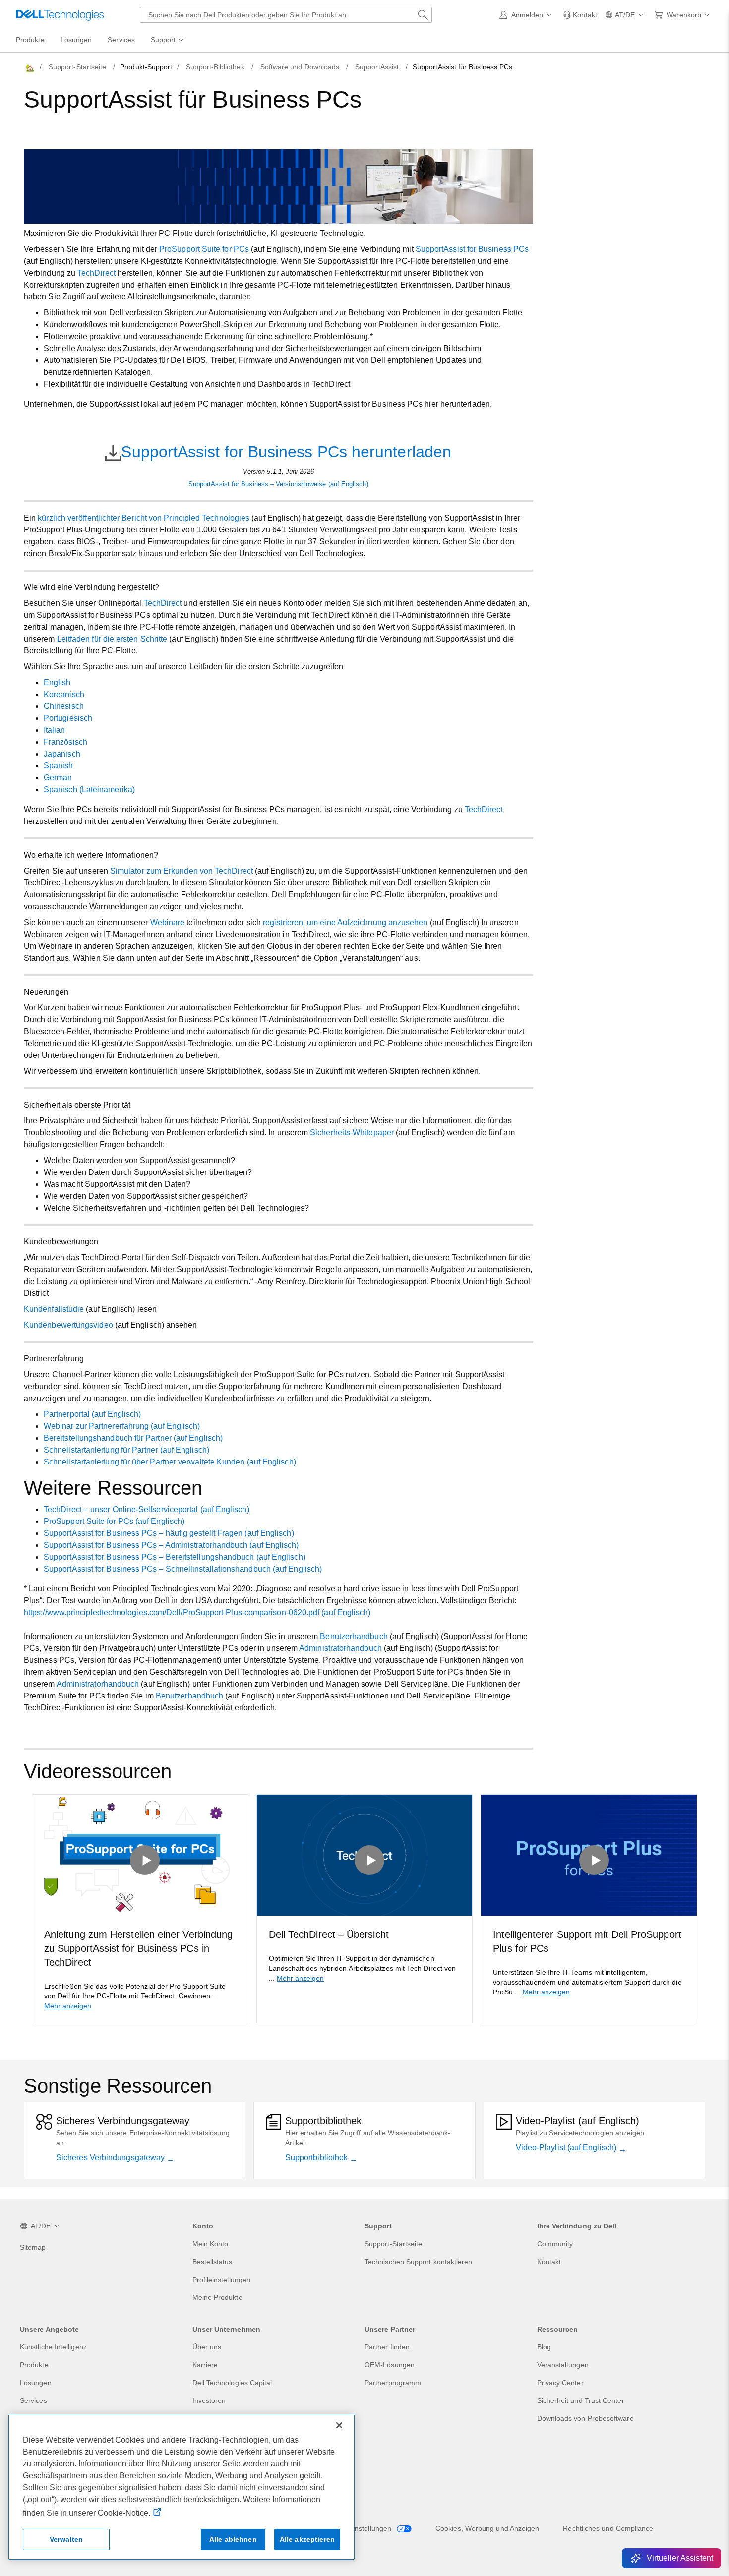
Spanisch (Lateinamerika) (89, 790)
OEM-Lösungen (390, 2365)
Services (33, 2400)
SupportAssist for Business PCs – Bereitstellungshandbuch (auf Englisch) (175, 1557)
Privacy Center (560, 2383)
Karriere (205, 2365)
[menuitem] (168, 40)
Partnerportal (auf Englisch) (92, 1414)
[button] (527, 15)
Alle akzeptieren (307, 2539)
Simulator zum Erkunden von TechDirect (182, 871)
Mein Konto (211, 2244)
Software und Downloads (300, 67)
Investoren (209, 2400)
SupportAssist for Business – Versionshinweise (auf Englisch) (278, 484)
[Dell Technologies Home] (60, 15)
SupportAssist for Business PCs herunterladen (286, 452)
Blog (544, 2347)
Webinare (168, 922)
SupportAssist (377, 67)
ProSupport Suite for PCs (204, 249)
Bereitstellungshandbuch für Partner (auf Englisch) (133, 1438)
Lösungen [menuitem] (76, 40)
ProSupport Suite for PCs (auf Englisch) (114, 1521)
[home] (29, 67)
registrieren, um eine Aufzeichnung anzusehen (345, 922)
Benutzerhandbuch (354, 1636)
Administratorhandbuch (340, 1648)
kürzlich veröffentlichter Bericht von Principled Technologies (144, 518)
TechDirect (96, 273)
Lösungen (36, 2383)
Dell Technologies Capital (232, 2383)
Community (555, 2244)
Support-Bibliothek (215, 67)
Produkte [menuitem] (30, 40)
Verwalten (66, 2539)
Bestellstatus (213, 2262)
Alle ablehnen (233, 2539)
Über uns (207, 2347)
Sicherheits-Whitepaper (352, 1133)
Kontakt (549, 2262)
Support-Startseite (77, 67)
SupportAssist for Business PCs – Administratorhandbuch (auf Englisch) (171, 1545)
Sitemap (33, 2247)
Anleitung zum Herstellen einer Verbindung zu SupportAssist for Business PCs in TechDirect (138, 1948)
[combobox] (286, 15)
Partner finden (387, 2347)
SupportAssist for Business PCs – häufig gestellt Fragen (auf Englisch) (169, 1533)
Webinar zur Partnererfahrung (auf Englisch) (122, 1426)
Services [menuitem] (121, 40)
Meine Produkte (217, 2297)
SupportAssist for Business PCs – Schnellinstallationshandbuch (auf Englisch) (183, 1569)
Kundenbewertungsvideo (68, 1325)
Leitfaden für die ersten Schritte (112, 639)
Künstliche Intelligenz (53, 2347)
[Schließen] (339, 2425)
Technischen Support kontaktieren (419, 2262)
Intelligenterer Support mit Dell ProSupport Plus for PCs (587, 1941)
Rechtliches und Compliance (608, 2528)
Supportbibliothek (317, 2157)
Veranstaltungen (563, 2365)
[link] (580, 15)
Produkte (34, 2365)
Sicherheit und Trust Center (581, 2400)
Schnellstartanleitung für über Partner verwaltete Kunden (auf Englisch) (170, 1462)
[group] (140, 1909)
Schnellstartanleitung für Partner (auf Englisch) (126, 1450)
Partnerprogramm (393, 2383)
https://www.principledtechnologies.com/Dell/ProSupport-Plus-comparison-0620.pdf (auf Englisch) (197, 1612)
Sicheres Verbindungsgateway (111, 2157)
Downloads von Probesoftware (585, 2418)
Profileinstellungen (222, 2280)
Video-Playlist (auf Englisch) (567, 2147)
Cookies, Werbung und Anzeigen (487, 2528)
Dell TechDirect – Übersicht (329, 1934)
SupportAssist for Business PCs (472, 249)
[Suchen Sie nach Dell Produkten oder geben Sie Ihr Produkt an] (423, 15)
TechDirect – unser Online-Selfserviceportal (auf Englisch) (147, 1509)
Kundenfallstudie (54, 1309)
